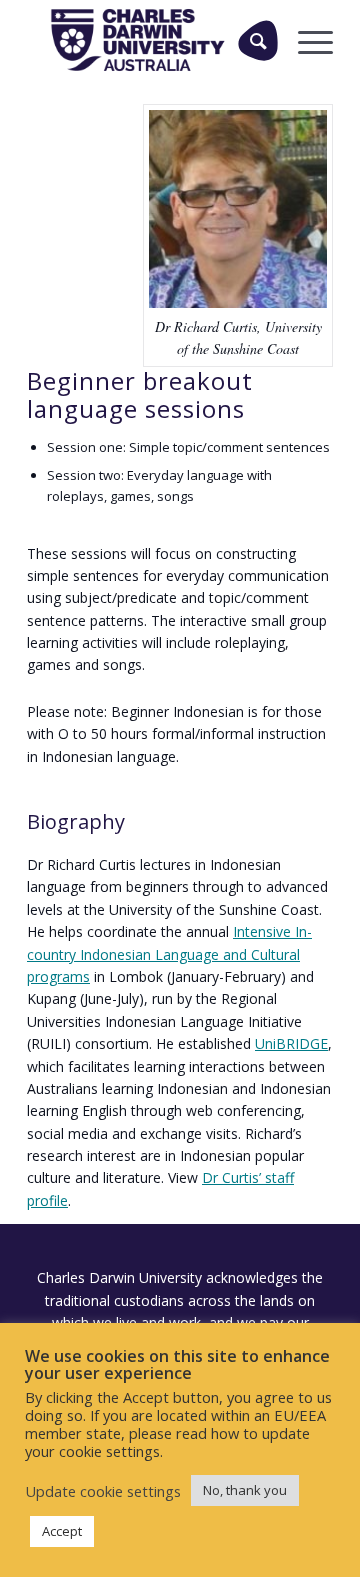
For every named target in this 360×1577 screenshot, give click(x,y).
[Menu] (305, 40)
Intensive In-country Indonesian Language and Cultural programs (169, 954)
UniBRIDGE (291, 1043)
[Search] (258, 40)
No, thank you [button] (245, 1490)
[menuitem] (250, 40)
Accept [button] (62, 1531)
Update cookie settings (103, 1491)
